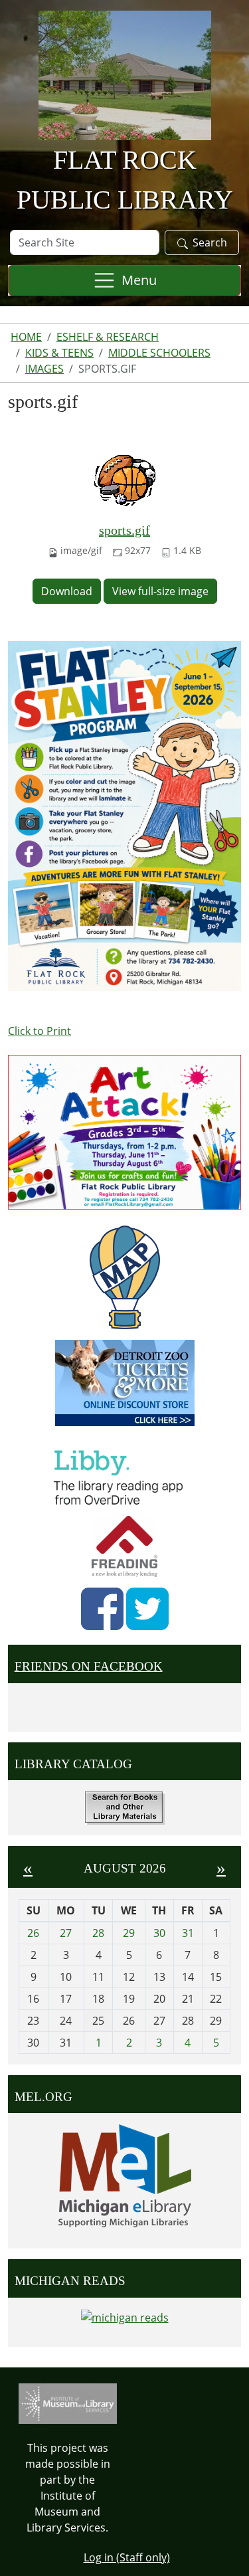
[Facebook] (102, 1609)
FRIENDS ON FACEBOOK (89, 1666)
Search (210, 242)
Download (67, 591)
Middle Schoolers (159, 353)
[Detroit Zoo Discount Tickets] (124, 1383)
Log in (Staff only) (127, 2557)
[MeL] (124, 2176)
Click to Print (40, 1031)
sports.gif (124, 530)
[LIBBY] (122, 1475)
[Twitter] (147, 1609)
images (44, 369)
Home (26, 337)
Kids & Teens (59, 353)
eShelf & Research (108, 337)
